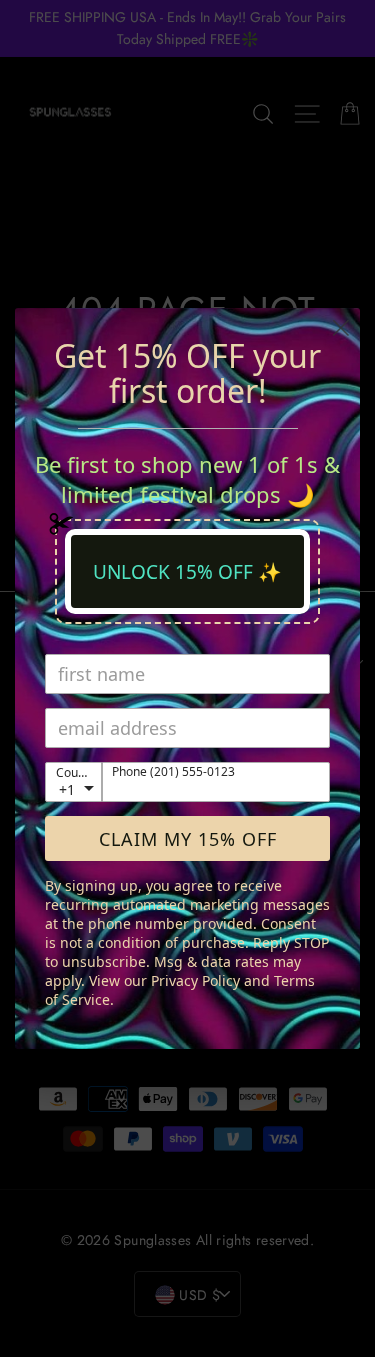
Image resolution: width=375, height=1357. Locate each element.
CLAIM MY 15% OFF (188, 839)
